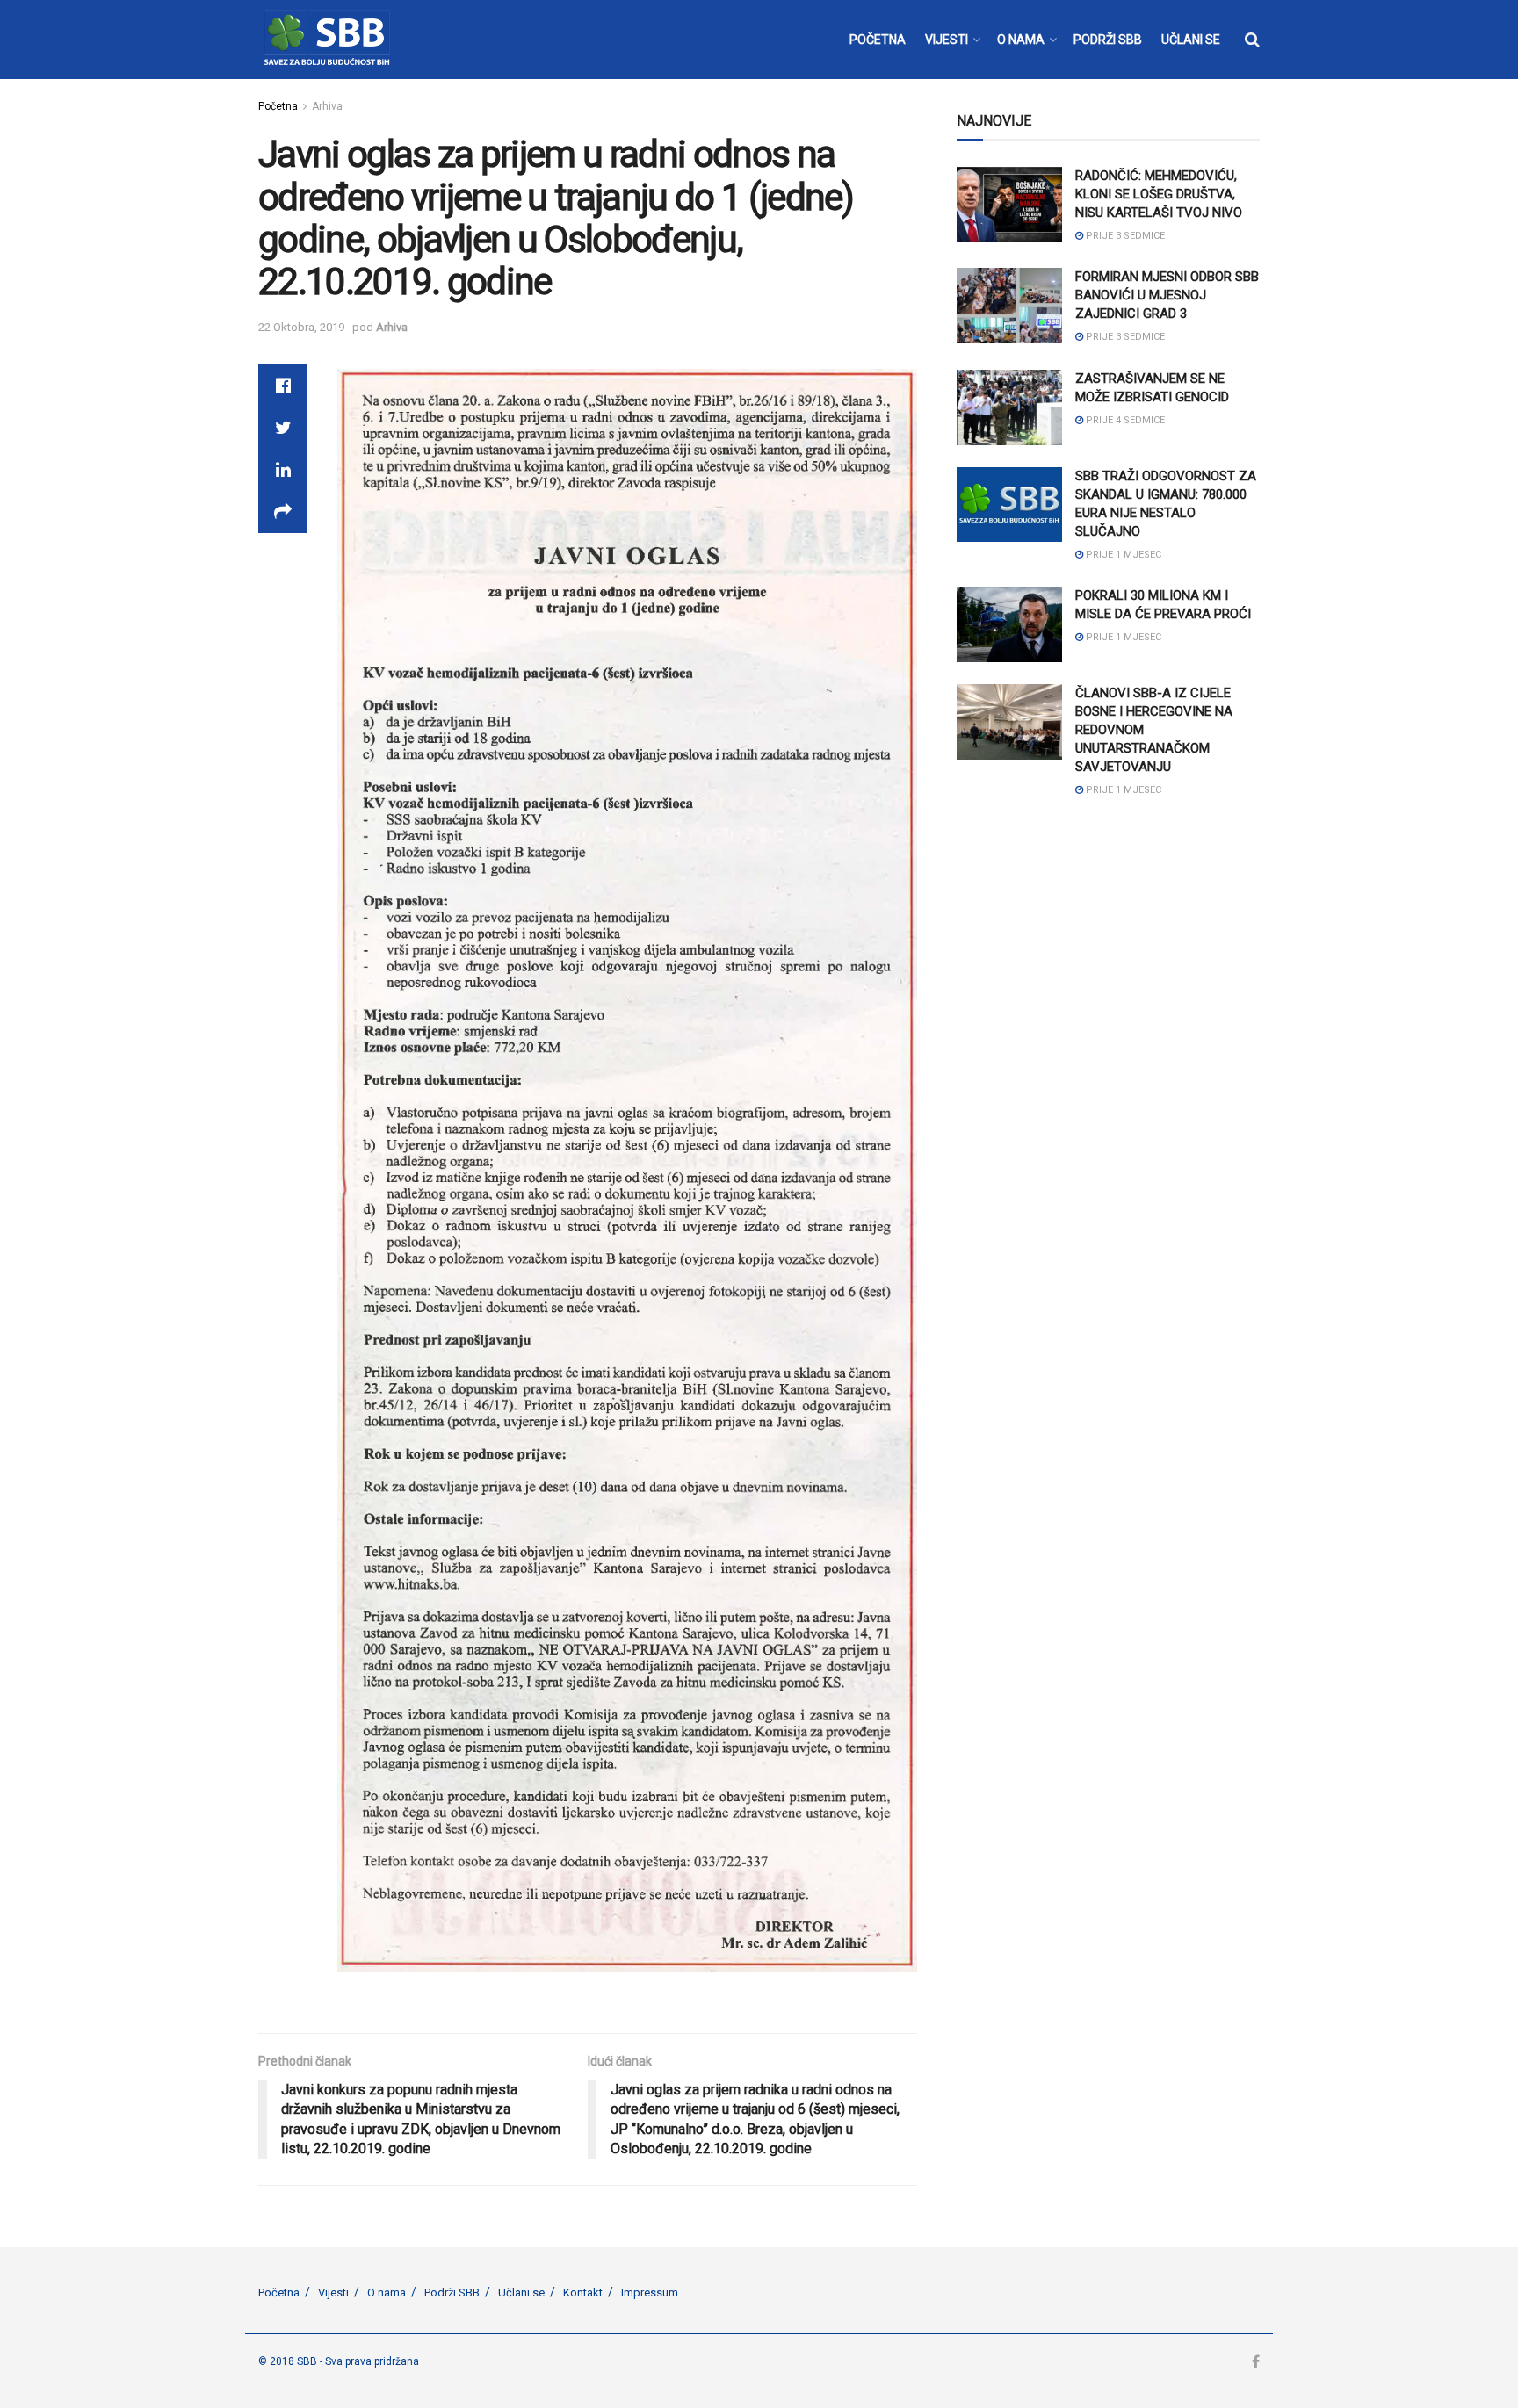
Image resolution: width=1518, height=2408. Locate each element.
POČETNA (878, 40)
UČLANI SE (1191, 40)
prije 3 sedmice (1124, 236)
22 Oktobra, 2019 (301, 327)
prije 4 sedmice (1124, 420)
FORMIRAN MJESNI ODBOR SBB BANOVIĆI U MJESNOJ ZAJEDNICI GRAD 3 (1167, 295)
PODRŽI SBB (1108, 40)
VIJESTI (947, 40)
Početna (278, 106)
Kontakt (583, 2293)
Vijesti (333, 2293)
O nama (387, 2293)
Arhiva (327, 106)
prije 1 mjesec (1122, 555)
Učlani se (521, 2293)
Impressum (650, 2293)
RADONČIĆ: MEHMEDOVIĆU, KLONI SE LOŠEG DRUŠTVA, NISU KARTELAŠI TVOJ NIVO (1159, 194)
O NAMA (1021, 40)
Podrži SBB (452, 2293)
